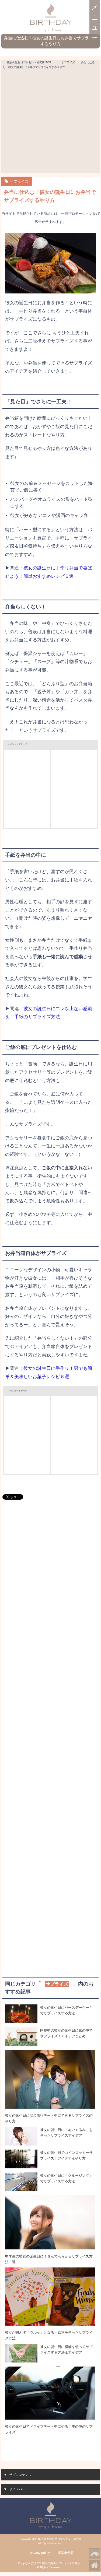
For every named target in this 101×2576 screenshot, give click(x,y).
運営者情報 (66, 2553)
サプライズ (19, 181)
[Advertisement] (50, 123)
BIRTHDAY (51, 23)
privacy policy (40, 2553)
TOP (29, 62)
